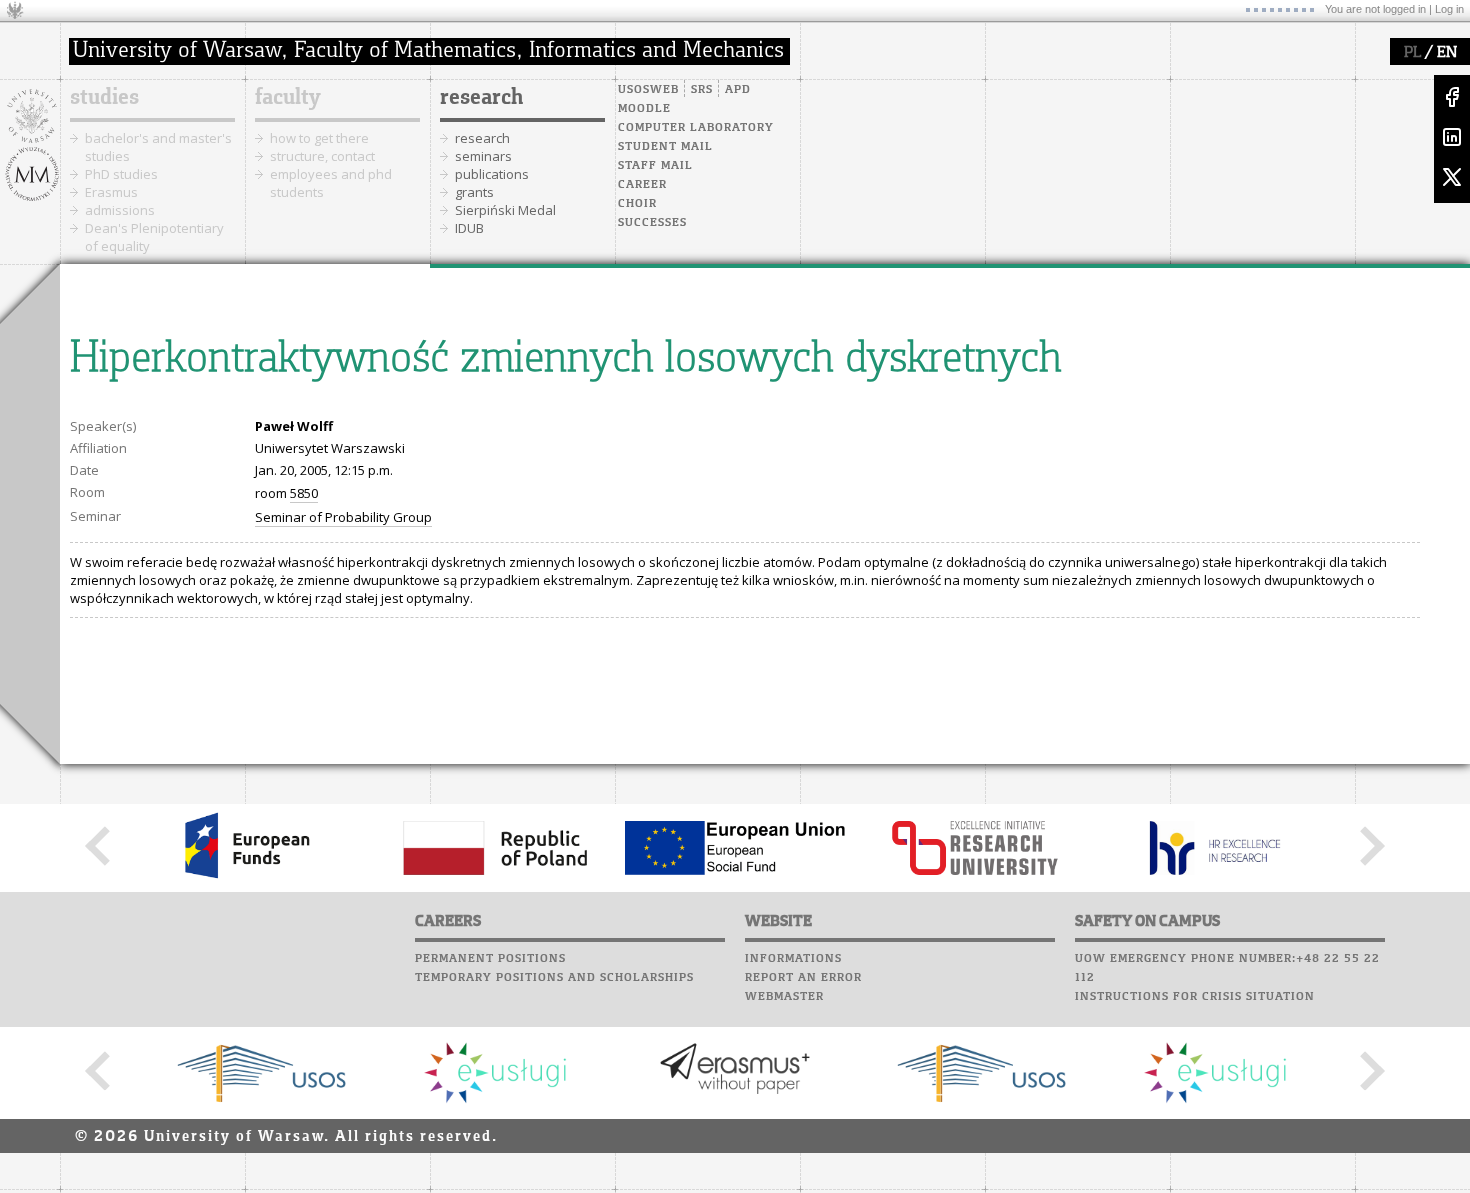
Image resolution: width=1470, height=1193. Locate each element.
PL (1412, 53)
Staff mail (655, 166)
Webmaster (784, 997)
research (481, 98)
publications (492, 174)
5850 (304, 493)
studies (104, 98)
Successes (652, 223)
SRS (702, 90)
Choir (637, 204)
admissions (120, 210)
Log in (1449, 9)
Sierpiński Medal (505, 210)
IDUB (469, 228)
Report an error (803, 978)
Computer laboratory (696, 128)
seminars (483, 156)
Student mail (665, 147)
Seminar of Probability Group (343, 517)
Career (642, 185)
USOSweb (648, 90)
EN (1447, 53)
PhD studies (121, 174)
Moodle (644, 109)
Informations (793, 959)
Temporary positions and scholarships (554, 978)
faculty (288, 98)
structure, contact (322, 156)
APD (738, 90)
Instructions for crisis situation (1195, 997)
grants (474, 192)
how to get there (319, 138)
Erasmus (111, 192)
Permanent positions (490, 959)
